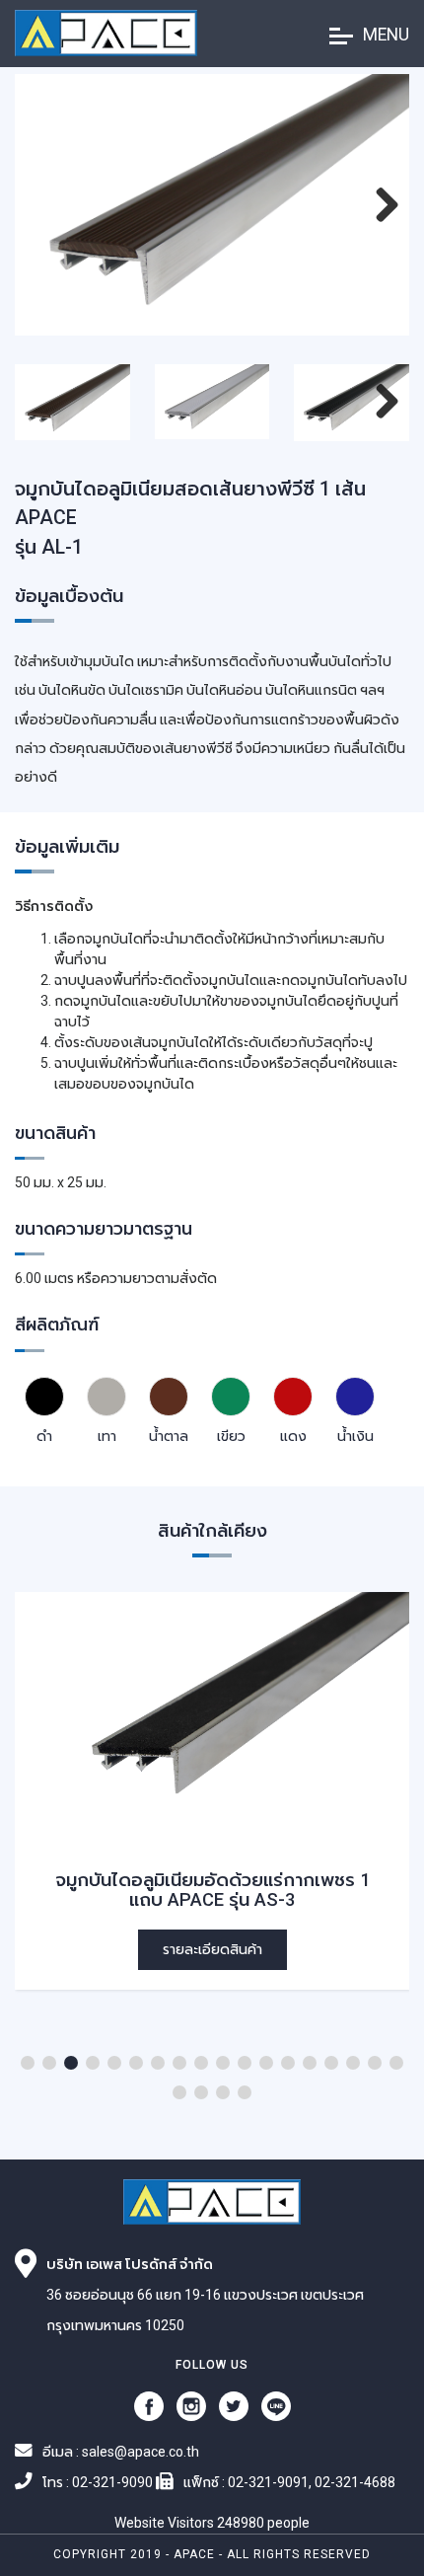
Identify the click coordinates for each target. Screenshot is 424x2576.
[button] (28, 2063)
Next (385, 226)
